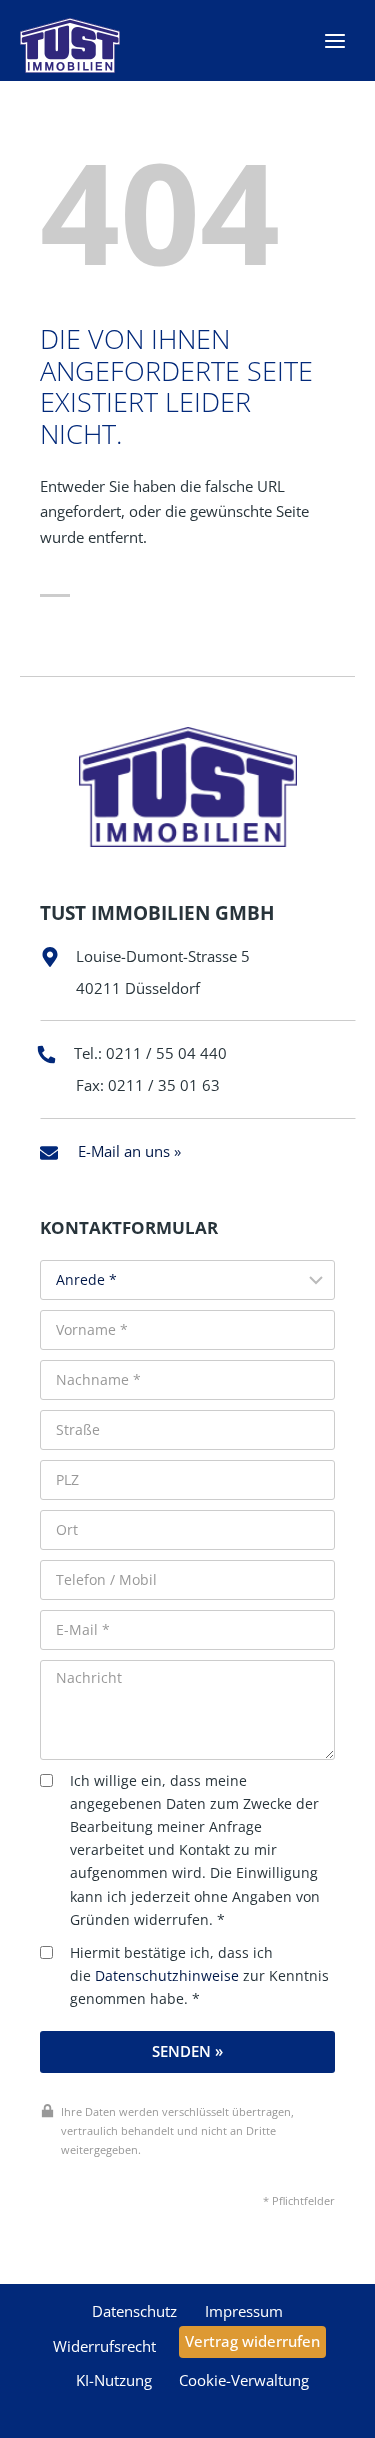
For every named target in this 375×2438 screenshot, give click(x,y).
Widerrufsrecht (104, 2346)
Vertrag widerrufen (252, 2341)
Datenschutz (134, 2311)
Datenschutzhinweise (167, 1976)
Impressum (244, 2311)
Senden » (187, 2051)
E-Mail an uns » (129, 1151)
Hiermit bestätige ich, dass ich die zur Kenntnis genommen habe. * (199, 1976)
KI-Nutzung (114, 2380)
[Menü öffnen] (334, 40)
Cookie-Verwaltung (244, 2380)
